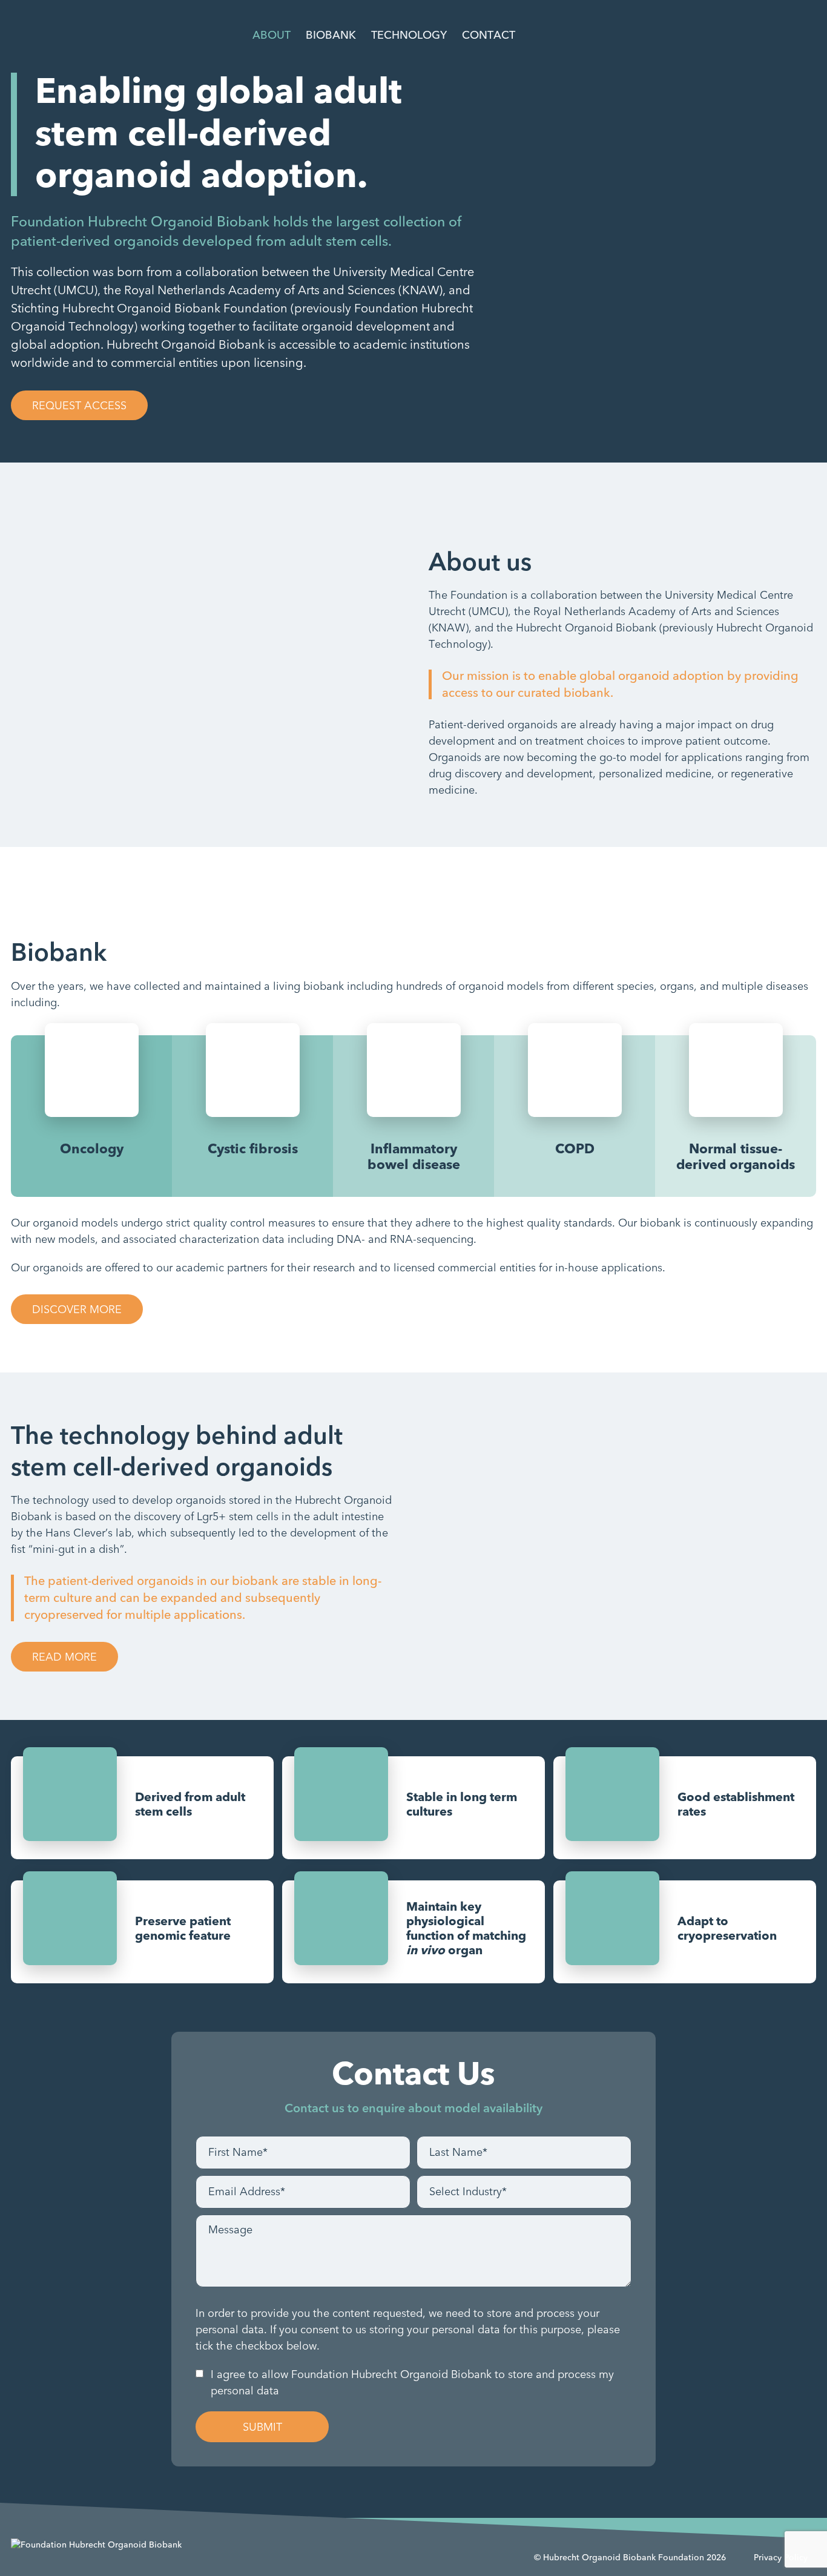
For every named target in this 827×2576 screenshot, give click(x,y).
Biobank (331, 35)
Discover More (77, 1310)
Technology (409, 35)
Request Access (79, 406)
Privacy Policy (781, 2558)
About (272, 35)
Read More (64, 1657)
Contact (489, 35)
